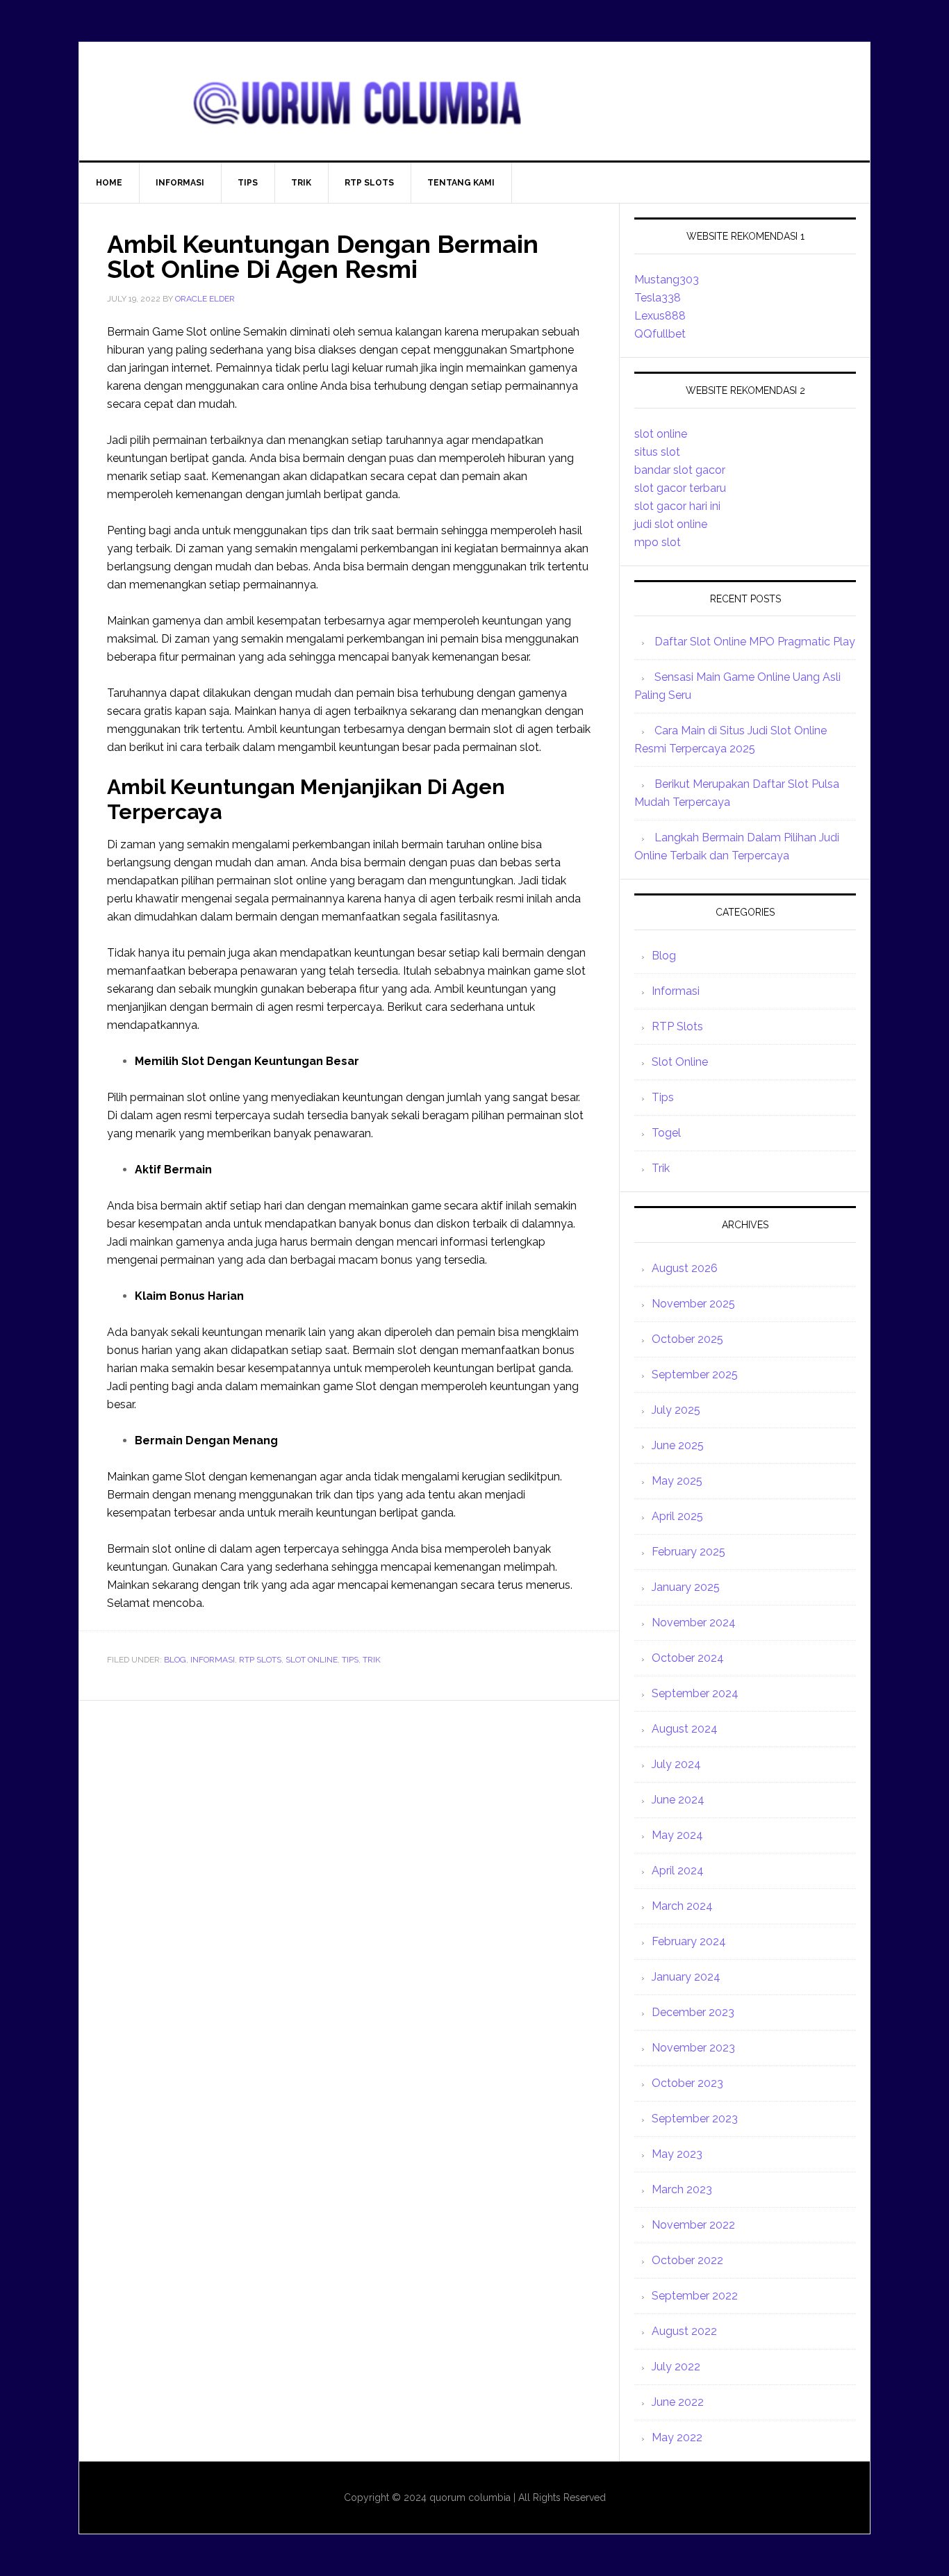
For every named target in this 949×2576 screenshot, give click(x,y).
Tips (350, 1660)
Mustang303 (667, 280)
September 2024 (695, 1693)
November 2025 (693, 1304)
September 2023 (695, 2119)
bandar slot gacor (680, 470)
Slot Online (312, 1660)
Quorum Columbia (474, 101)
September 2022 (695, 2296)
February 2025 (688, 1552)
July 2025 (676, 1410)
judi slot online (671, 524)
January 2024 (686, 1977)
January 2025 (686, 1587)
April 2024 (678, 1871)
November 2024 (694, 1623)
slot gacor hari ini (677, 506)
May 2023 (677, 2154)
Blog (175, 1660)
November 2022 (693, 2225)
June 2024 (678, 1800)
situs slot (657, 452)
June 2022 (678, 2402)
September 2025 (695, 1374)
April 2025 (677, 1516)
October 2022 (687, 2260)
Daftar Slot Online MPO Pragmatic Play (755, 642)
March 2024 (682, 1906)
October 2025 (687, 1339)
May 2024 (677, 1835)
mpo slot (658, 542)
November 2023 (693, 2048)
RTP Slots (260, 1660)
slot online (661, 434)
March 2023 (682, 2189)
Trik (372, 1660)
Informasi (213, 1660)
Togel (666, 1133)
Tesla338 (658, 298)
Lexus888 (660, 316)
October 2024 (688, 1658)
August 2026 (685, 1268)
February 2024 (689, 1941)
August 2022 (684, 2331)
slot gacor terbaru (680, 488)
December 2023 (693, 2012)
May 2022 (677, 2437)
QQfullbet (660, 334)
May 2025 (677, 1481)
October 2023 (687, 2083)
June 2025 (678, 1445)
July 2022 (676, 2367)
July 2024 (676, 1764)
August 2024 (685, 1729)
